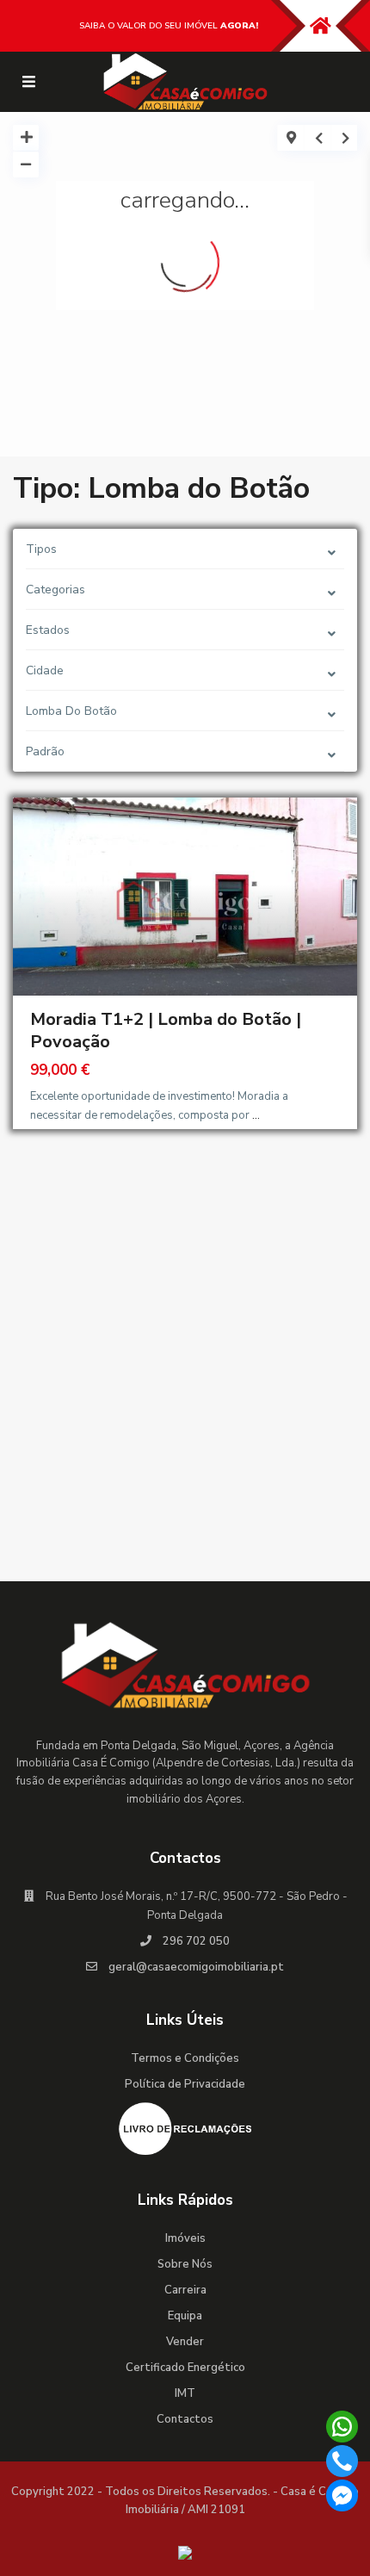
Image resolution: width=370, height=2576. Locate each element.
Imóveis (185, 2238)
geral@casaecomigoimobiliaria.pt (196, 1967)
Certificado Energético (185, 2368)
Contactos (185, 2419)
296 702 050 (196, 1941)
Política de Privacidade (185, 2084)
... (256, 1115)
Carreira (185, 2290)
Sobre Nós (185, 2264)
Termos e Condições (185, 2058)
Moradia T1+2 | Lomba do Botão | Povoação (166, 1030)
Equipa (185, 2316)
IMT (185, 2393)
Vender (185, 2342)
